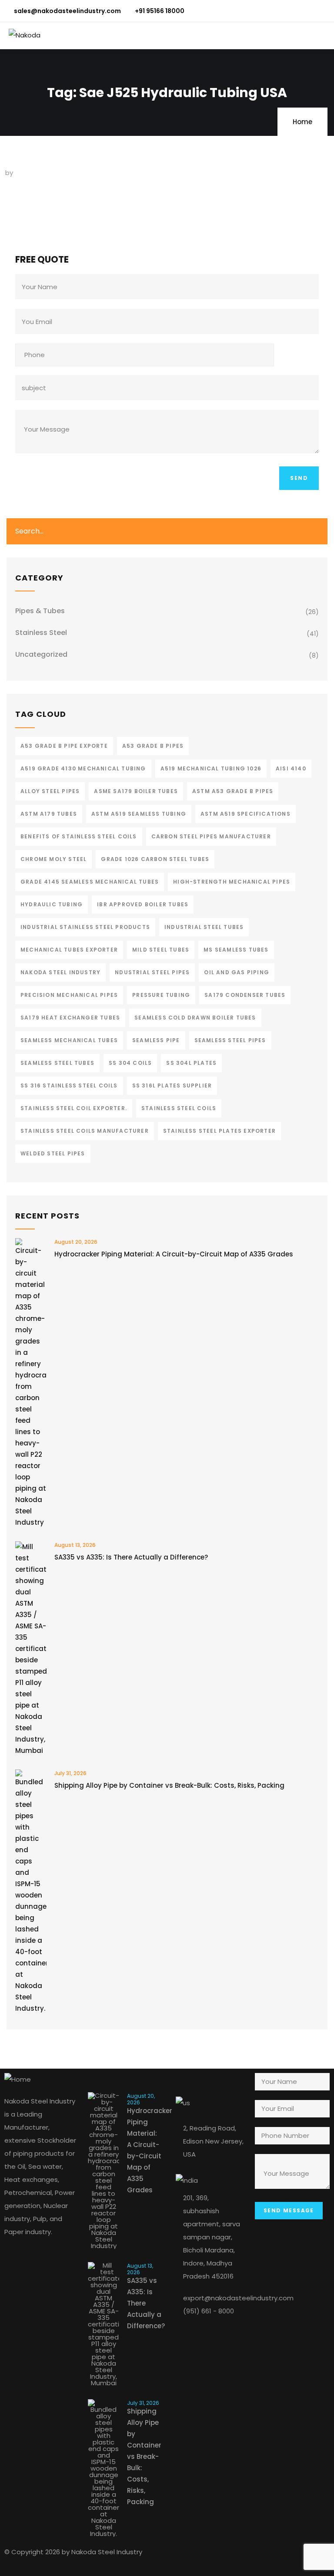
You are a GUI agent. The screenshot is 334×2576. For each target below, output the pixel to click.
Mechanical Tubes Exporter (69, 950)
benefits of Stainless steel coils (79, 836)
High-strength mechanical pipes (232, 882)
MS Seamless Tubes (236, 950)
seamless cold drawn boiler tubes (195, 1018)
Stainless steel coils (179, 1108)
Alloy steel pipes (50, 791)
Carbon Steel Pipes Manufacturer (211, 836)
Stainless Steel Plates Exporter (219, 1131)
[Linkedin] (238, 2556)
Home (302, 122)
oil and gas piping (237, 972)
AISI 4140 (291, 768)
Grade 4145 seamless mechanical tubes (90, 882)
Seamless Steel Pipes (230, 1040)
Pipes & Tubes (40, 611)
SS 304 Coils (130, 1063)
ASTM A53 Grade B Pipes (233, 791)
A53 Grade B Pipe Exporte (64, 746)
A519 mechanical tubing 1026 (211, 768)
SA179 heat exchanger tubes (70, 1018)
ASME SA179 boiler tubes (136, 791)
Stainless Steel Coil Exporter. (74, 1108)
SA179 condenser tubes (245, 995)
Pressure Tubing (161, 995)
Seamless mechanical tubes (69, 1040)
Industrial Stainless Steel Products (85, 927)
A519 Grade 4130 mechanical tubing (83, 768)
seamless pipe (156, 1040)
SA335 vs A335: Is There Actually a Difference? (131, 1557)
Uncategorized (41, 654)
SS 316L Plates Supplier (172, 1085)
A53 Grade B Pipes (153, 746)
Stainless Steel (41, 633)
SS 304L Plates (191, 1063)
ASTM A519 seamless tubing (139, 814)
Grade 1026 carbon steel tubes (155, 859)
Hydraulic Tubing (52, 904)
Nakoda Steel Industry (60, 972)
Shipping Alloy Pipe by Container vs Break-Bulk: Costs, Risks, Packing (169, 1785)
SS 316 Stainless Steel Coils (69, 1085)
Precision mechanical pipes (69, 995)
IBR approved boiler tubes (143, 904)
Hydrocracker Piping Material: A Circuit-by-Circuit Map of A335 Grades (174, 1254)
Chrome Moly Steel (53, 859)
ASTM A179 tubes (49, 814)
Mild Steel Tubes (161, 950)
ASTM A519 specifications (245, 814)
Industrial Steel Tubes (204, 927)
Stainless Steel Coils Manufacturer (85, 1131)
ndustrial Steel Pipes (152, 972)
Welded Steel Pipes (53, 1153)
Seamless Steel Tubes (57, 1063)
